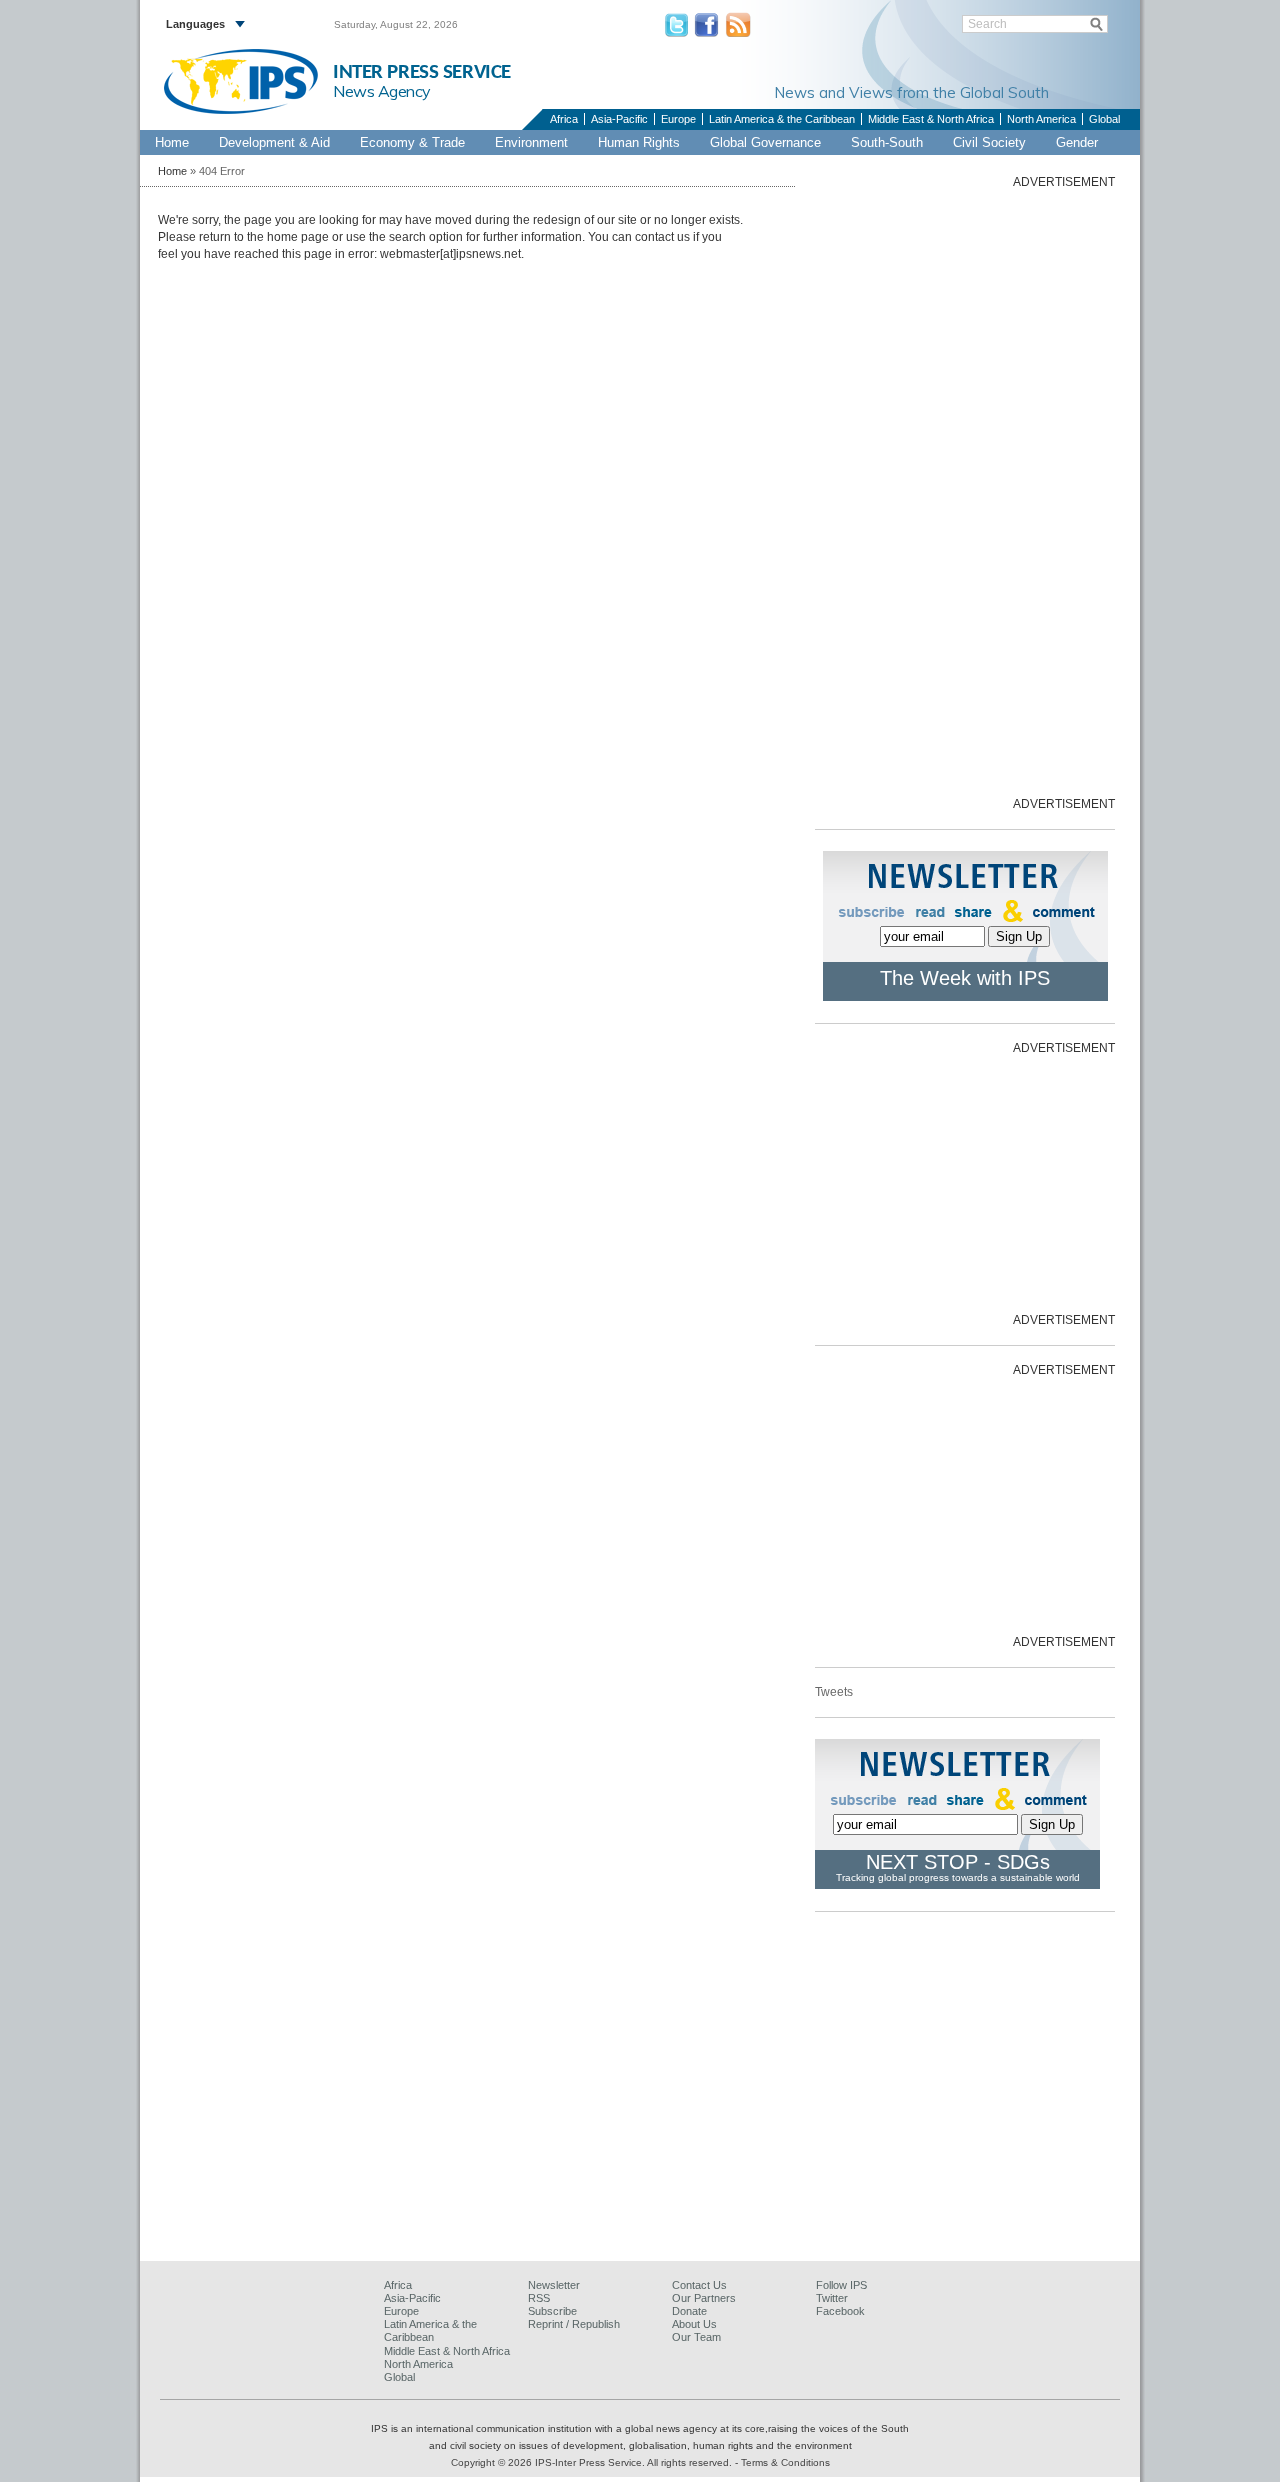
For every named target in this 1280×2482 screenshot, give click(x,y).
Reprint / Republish (574, 2324)
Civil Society (989, 142)
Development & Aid (274, 142)
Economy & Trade (412, 142)
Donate (689, 2311)
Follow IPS (841, 2285)
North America (1041, 119)
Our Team (696, 2337)
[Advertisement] (965, 491)
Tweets (834, 1692)
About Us (694, 2324)
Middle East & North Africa (931, 119)
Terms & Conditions (785, 2462)
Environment (531, 142)
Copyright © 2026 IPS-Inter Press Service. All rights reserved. (593, 2462)
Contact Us (699, 2285)
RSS (539, 2298)
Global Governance (765, 142)
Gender (1077, 142)
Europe (678, 119)
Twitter (832, 2298)
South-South (887, 142)
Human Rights (639, 142)
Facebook (840, 2311)
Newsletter (554, 2285)
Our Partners (704, 2298)
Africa (564, 119)
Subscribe (552, 2311)
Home (172, 142)
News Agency (382, 91)
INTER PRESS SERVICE (422, 72)
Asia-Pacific (619, 119)
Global (1104, 119)
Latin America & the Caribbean (782, 119)
